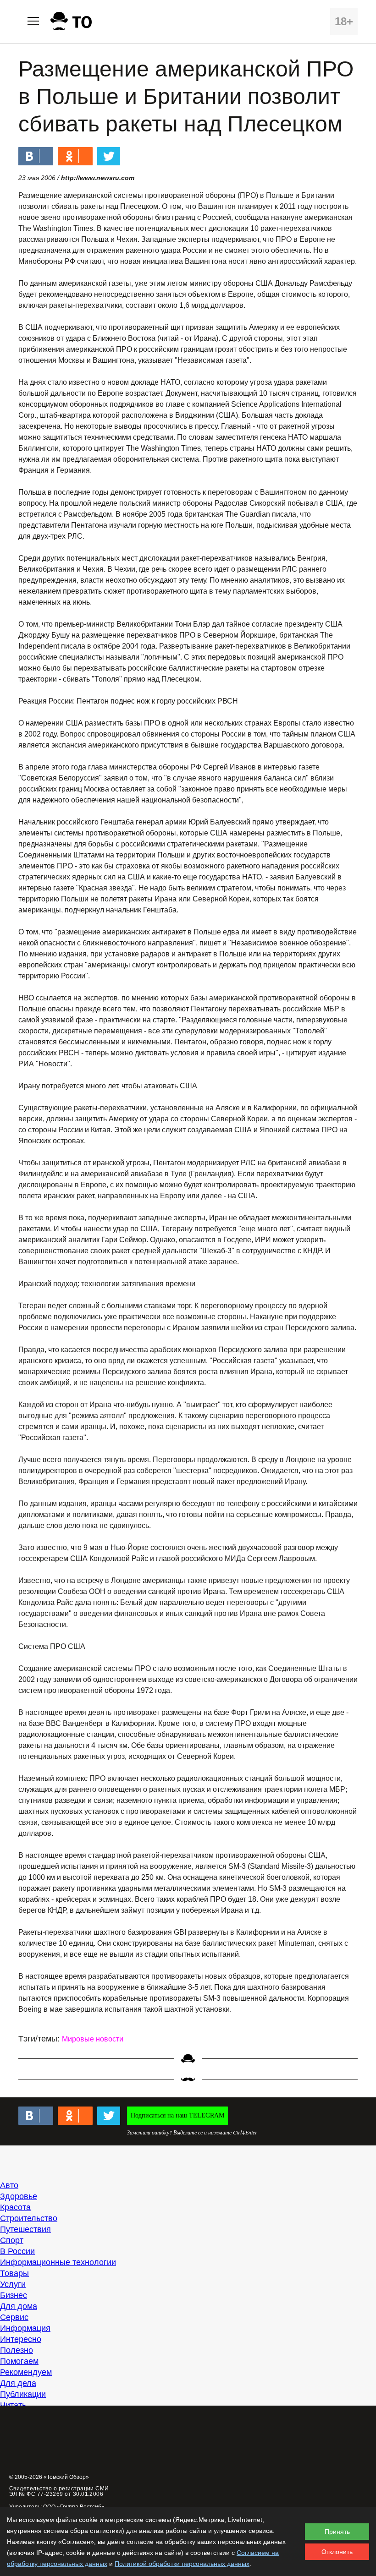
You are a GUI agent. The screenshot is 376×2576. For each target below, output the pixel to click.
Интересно (21, 2339)
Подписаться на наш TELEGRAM (177, 2115)
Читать (13, 2405)
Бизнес (14, 2295)
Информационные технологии (58, 2262)
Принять (337, 2532)
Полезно (17, 2350)
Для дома (19, 2306)
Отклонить (337, 2552)
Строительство (29, 2218)
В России (17, 2251)
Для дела (18, 2383)
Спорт (12, 2240)
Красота (15, 2207)
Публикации (23, 2394)
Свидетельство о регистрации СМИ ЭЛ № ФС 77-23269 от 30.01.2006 (59, 2491)
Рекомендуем (26, 2372)
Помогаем (19, 2361)
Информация (25, 2328)
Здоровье (19, 2196)
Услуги (13, 2284)
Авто (9, 2185)
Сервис (14, 2317)
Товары (14, 2273)
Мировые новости (93, 2039)
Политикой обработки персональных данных (182, 2564)
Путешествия (25, 2229)
